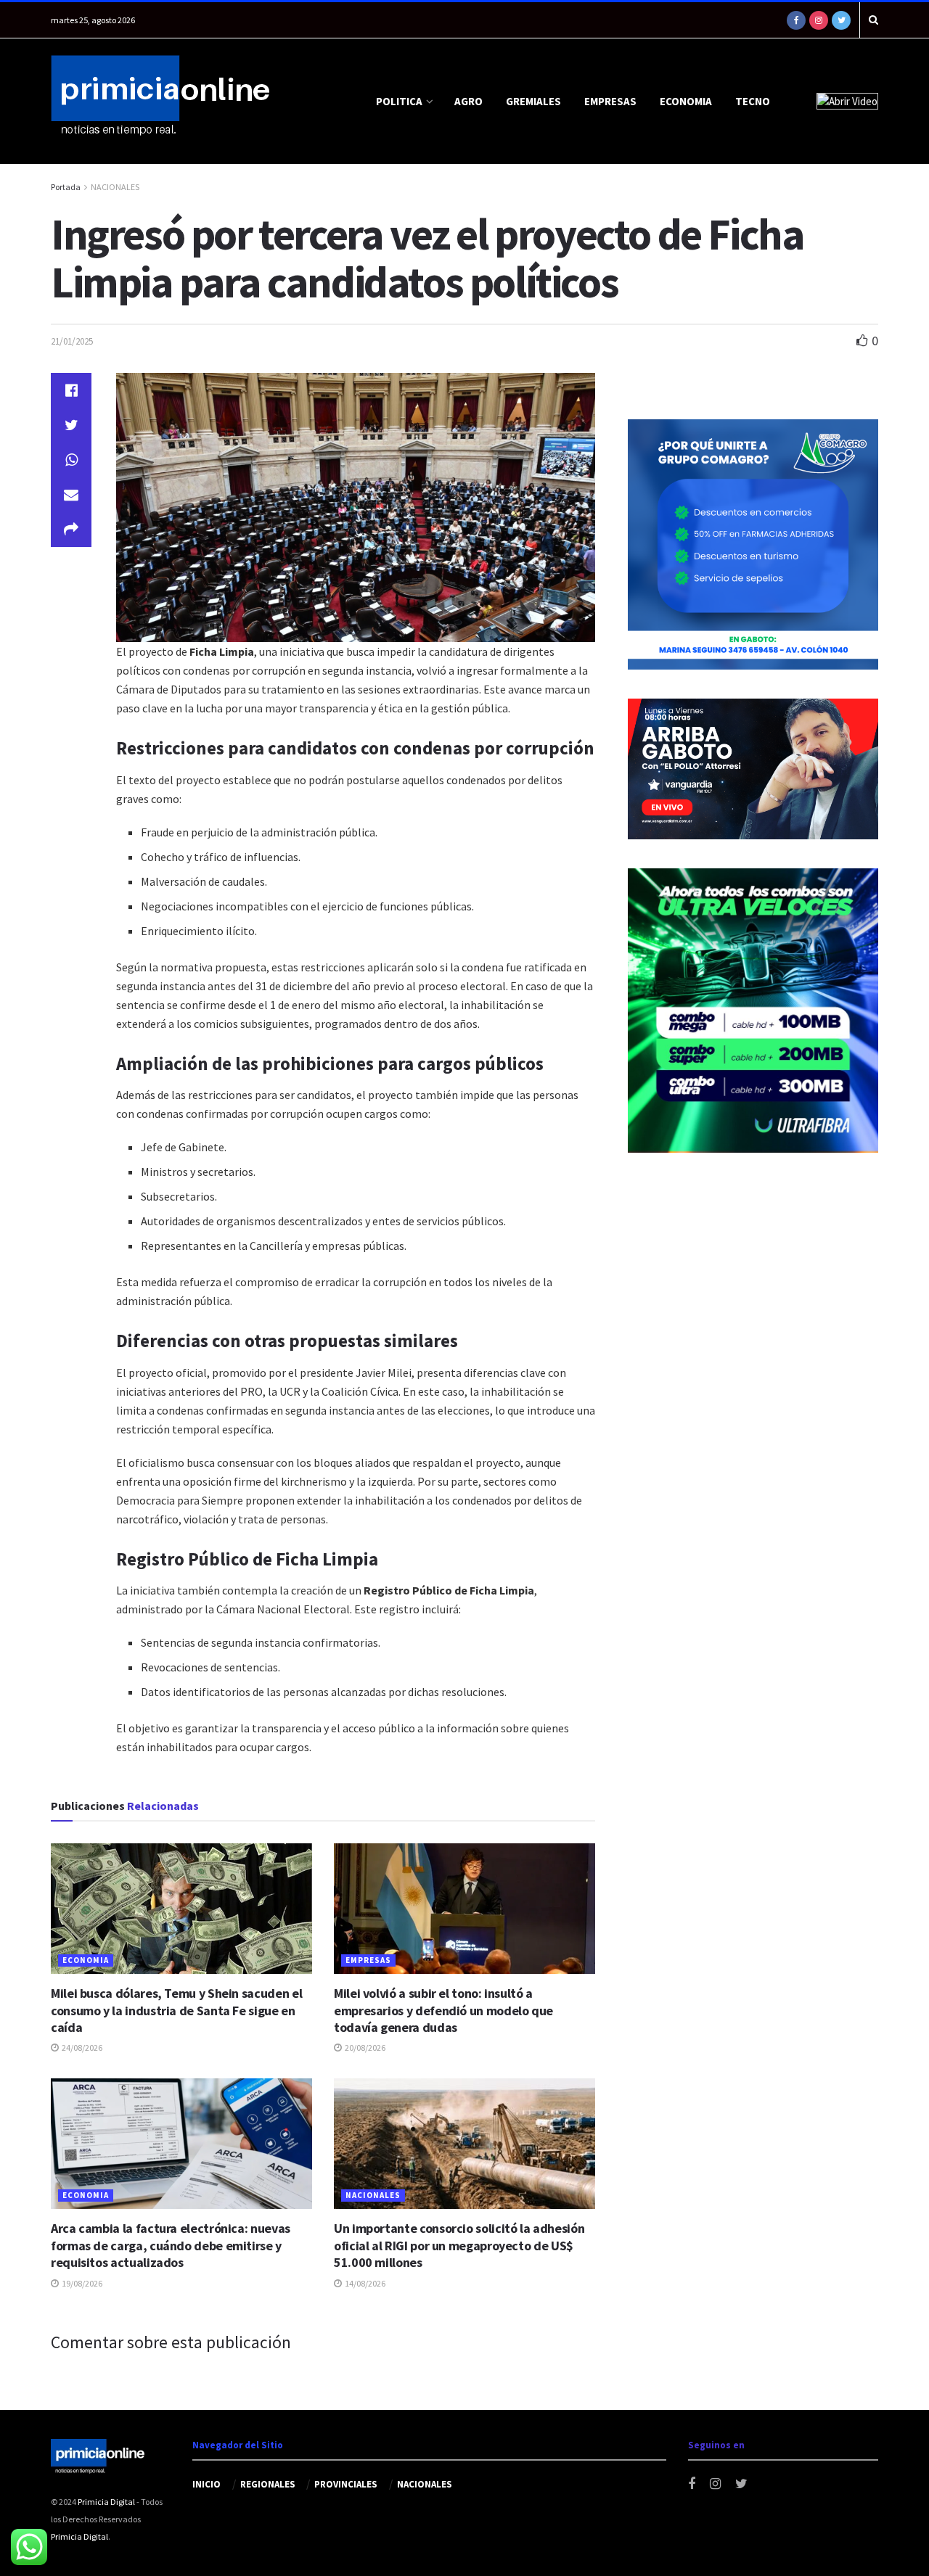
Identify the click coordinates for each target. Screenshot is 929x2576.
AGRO (468, 101)
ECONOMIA (686, 101)
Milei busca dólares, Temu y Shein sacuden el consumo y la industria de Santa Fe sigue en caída (176, 2010)
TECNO (753, 101)
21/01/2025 (72, 341)
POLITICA (399, 101)
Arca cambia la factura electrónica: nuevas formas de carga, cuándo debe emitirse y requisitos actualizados (171, 2245)
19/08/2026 (81, 2283)
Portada (66, 187)
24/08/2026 (81, 2048)
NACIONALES (115, 187)
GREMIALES (533, 101)
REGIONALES (268, 2484)
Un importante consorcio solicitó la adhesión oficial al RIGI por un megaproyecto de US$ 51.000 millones (459, 2245)
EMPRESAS (610, 101)
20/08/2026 (364, 2048)
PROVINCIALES (346, 2484)
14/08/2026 (364, 2283)
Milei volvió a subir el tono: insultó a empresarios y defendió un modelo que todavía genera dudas (443, 2010)
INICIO (206, 2484)
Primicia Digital (106, 2502)
